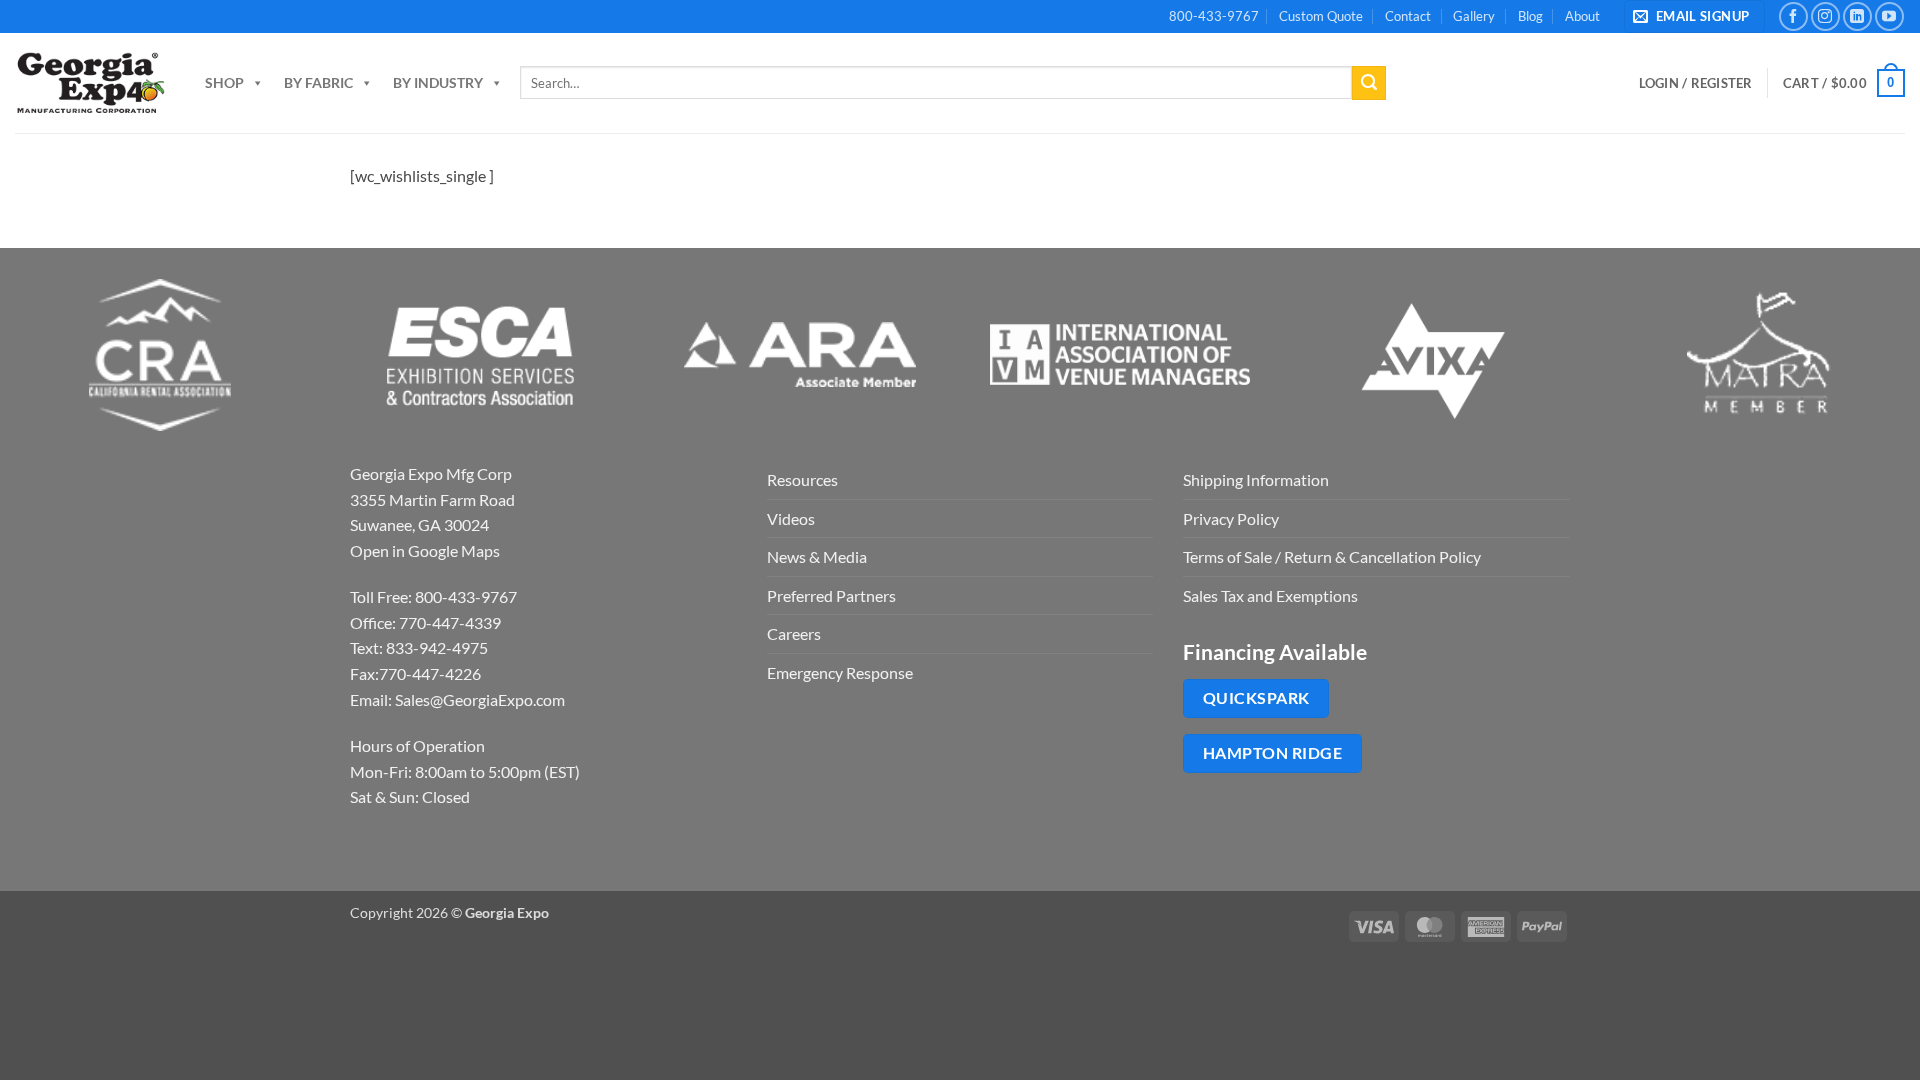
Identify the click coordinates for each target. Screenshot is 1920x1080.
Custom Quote (1321, 16)
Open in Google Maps (425, 550)
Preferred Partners (831, 595)
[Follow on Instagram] (1825, 16)
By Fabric (318, 82)
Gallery (1474, 16)
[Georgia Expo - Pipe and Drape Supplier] (90, 83)
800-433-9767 (1214, 16)
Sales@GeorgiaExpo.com (480, 699)
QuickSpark (1256, 698)
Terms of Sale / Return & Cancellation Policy (1332, 556)
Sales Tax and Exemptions (1270, 595)
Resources (802, 479)
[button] (1694, 16)
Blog (1530, 16)
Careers (794, 633)
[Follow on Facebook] (1793, 16)
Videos (791, 518)
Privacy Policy (1231, 518)
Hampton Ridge (1272, 753)
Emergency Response (840, 672)
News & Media (817, 556)
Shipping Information (1256, 479)
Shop (224, 82)
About (1582, 16)
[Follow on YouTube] (1889, 16)
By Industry (438, 82)
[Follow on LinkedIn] (1857, 16)
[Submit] (1369, 83)
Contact (1408, 16)
